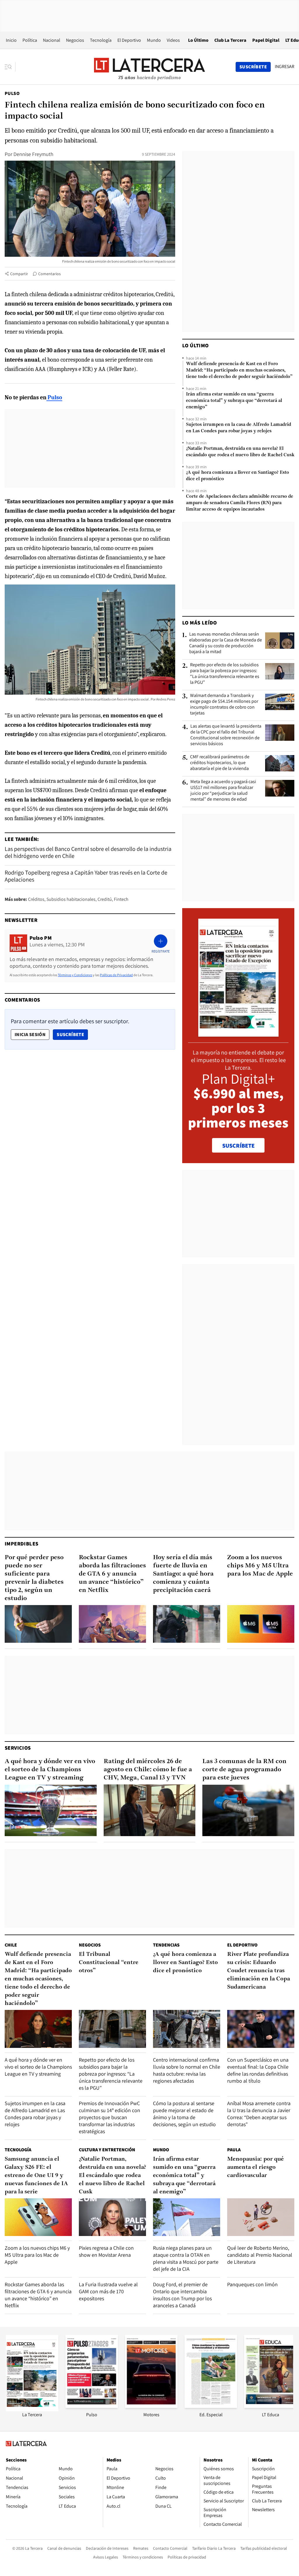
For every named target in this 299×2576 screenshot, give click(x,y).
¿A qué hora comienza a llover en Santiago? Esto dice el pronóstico (238, 476)
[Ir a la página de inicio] (149, 67)
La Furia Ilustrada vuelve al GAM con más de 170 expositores (108, 2291)
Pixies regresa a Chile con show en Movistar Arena (106, 2251)
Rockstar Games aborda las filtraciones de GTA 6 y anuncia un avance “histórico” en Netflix (112, 1574)
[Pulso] (92, 2406)
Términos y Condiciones (75, 975)
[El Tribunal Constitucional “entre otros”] (112, 2029)
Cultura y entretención (107, 2150)
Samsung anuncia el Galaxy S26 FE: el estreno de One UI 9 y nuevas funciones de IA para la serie (36, 2176)
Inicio (11, 40)
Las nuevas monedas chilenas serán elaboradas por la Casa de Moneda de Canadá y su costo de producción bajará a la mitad (226, 643)
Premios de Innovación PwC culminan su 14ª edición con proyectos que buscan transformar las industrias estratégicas (109, 2117)
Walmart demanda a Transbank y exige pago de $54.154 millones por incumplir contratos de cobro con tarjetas (224, 704)
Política (30, 40)
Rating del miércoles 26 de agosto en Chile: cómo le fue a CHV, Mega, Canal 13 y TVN (148, 1770)
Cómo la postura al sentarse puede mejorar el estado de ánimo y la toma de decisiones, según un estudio (184, 2114)
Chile (11, 1945)
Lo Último (198, 40)
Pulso (12, 93)
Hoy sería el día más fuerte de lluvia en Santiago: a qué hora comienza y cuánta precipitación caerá (183, 1574)
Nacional (52, 40)
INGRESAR (285, 67)
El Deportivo (129, 40)
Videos (173, 40)
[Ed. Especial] (211, 2406)
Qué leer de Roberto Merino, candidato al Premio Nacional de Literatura (260, 2255)
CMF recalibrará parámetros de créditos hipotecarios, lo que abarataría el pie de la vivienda (220, 763)
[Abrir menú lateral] (10, 67)
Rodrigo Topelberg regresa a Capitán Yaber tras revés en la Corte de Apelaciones (86, 876)
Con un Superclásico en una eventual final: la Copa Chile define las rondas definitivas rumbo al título (258, 2070)
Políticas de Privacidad (116, 975)
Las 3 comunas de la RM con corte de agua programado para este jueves (244, 1770)
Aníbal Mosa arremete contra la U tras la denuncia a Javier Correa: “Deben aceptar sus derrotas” (259, 2114)
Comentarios (49, 274)
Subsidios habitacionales (71, 899)
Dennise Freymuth (33, 154)
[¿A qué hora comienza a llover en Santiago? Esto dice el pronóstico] (187, 2029)
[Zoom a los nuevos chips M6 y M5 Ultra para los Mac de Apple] (261, 1624)
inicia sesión (30, 1034)
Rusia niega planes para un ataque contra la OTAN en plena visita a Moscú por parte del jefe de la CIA (186, 2258)
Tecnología (101, 40)
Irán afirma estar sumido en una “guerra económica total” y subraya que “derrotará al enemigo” (234, 401)
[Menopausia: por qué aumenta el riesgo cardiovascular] (261, 2217)
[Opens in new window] (151, 2406)
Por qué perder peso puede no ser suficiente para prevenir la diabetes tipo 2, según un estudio (34, 1578)
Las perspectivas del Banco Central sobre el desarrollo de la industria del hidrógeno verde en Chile (88, 852)
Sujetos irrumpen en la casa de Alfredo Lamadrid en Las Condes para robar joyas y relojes (239, 428)
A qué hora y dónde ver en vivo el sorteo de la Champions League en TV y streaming (50, 1770)
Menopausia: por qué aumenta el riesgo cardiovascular (255, 2167)
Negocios (75, 40)
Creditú (105, 899)
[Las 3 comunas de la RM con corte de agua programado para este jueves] (248, 1811)
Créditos (36, 899)
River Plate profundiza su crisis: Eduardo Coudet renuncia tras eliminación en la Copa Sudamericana (259, 1971)
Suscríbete (72, 1034)
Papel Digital (266, 40)
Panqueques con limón (252, 2284)
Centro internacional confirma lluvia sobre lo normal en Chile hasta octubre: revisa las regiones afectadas (187, 2070)
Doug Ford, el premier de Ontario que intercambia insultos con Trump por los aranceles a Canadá (182, 2295)
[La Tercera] (32, 2410)
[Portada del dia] (238, 1034)
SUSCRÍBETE (238, 1146)
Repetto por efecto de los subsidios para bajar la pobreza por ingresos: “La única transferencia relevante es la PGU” (225, 674)
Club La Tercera (230, 40)
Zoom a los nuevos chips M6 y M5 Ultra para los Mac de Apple (260, 1566)
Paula (234, 2150)
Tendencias (166, 1945)
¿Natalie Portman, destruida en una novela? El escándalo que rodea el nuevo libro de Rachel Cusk (240, 452)
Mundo (154, 40)
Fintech (121, 899)
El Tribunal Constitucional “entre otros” (109, 1963)
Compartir (19, 274)
